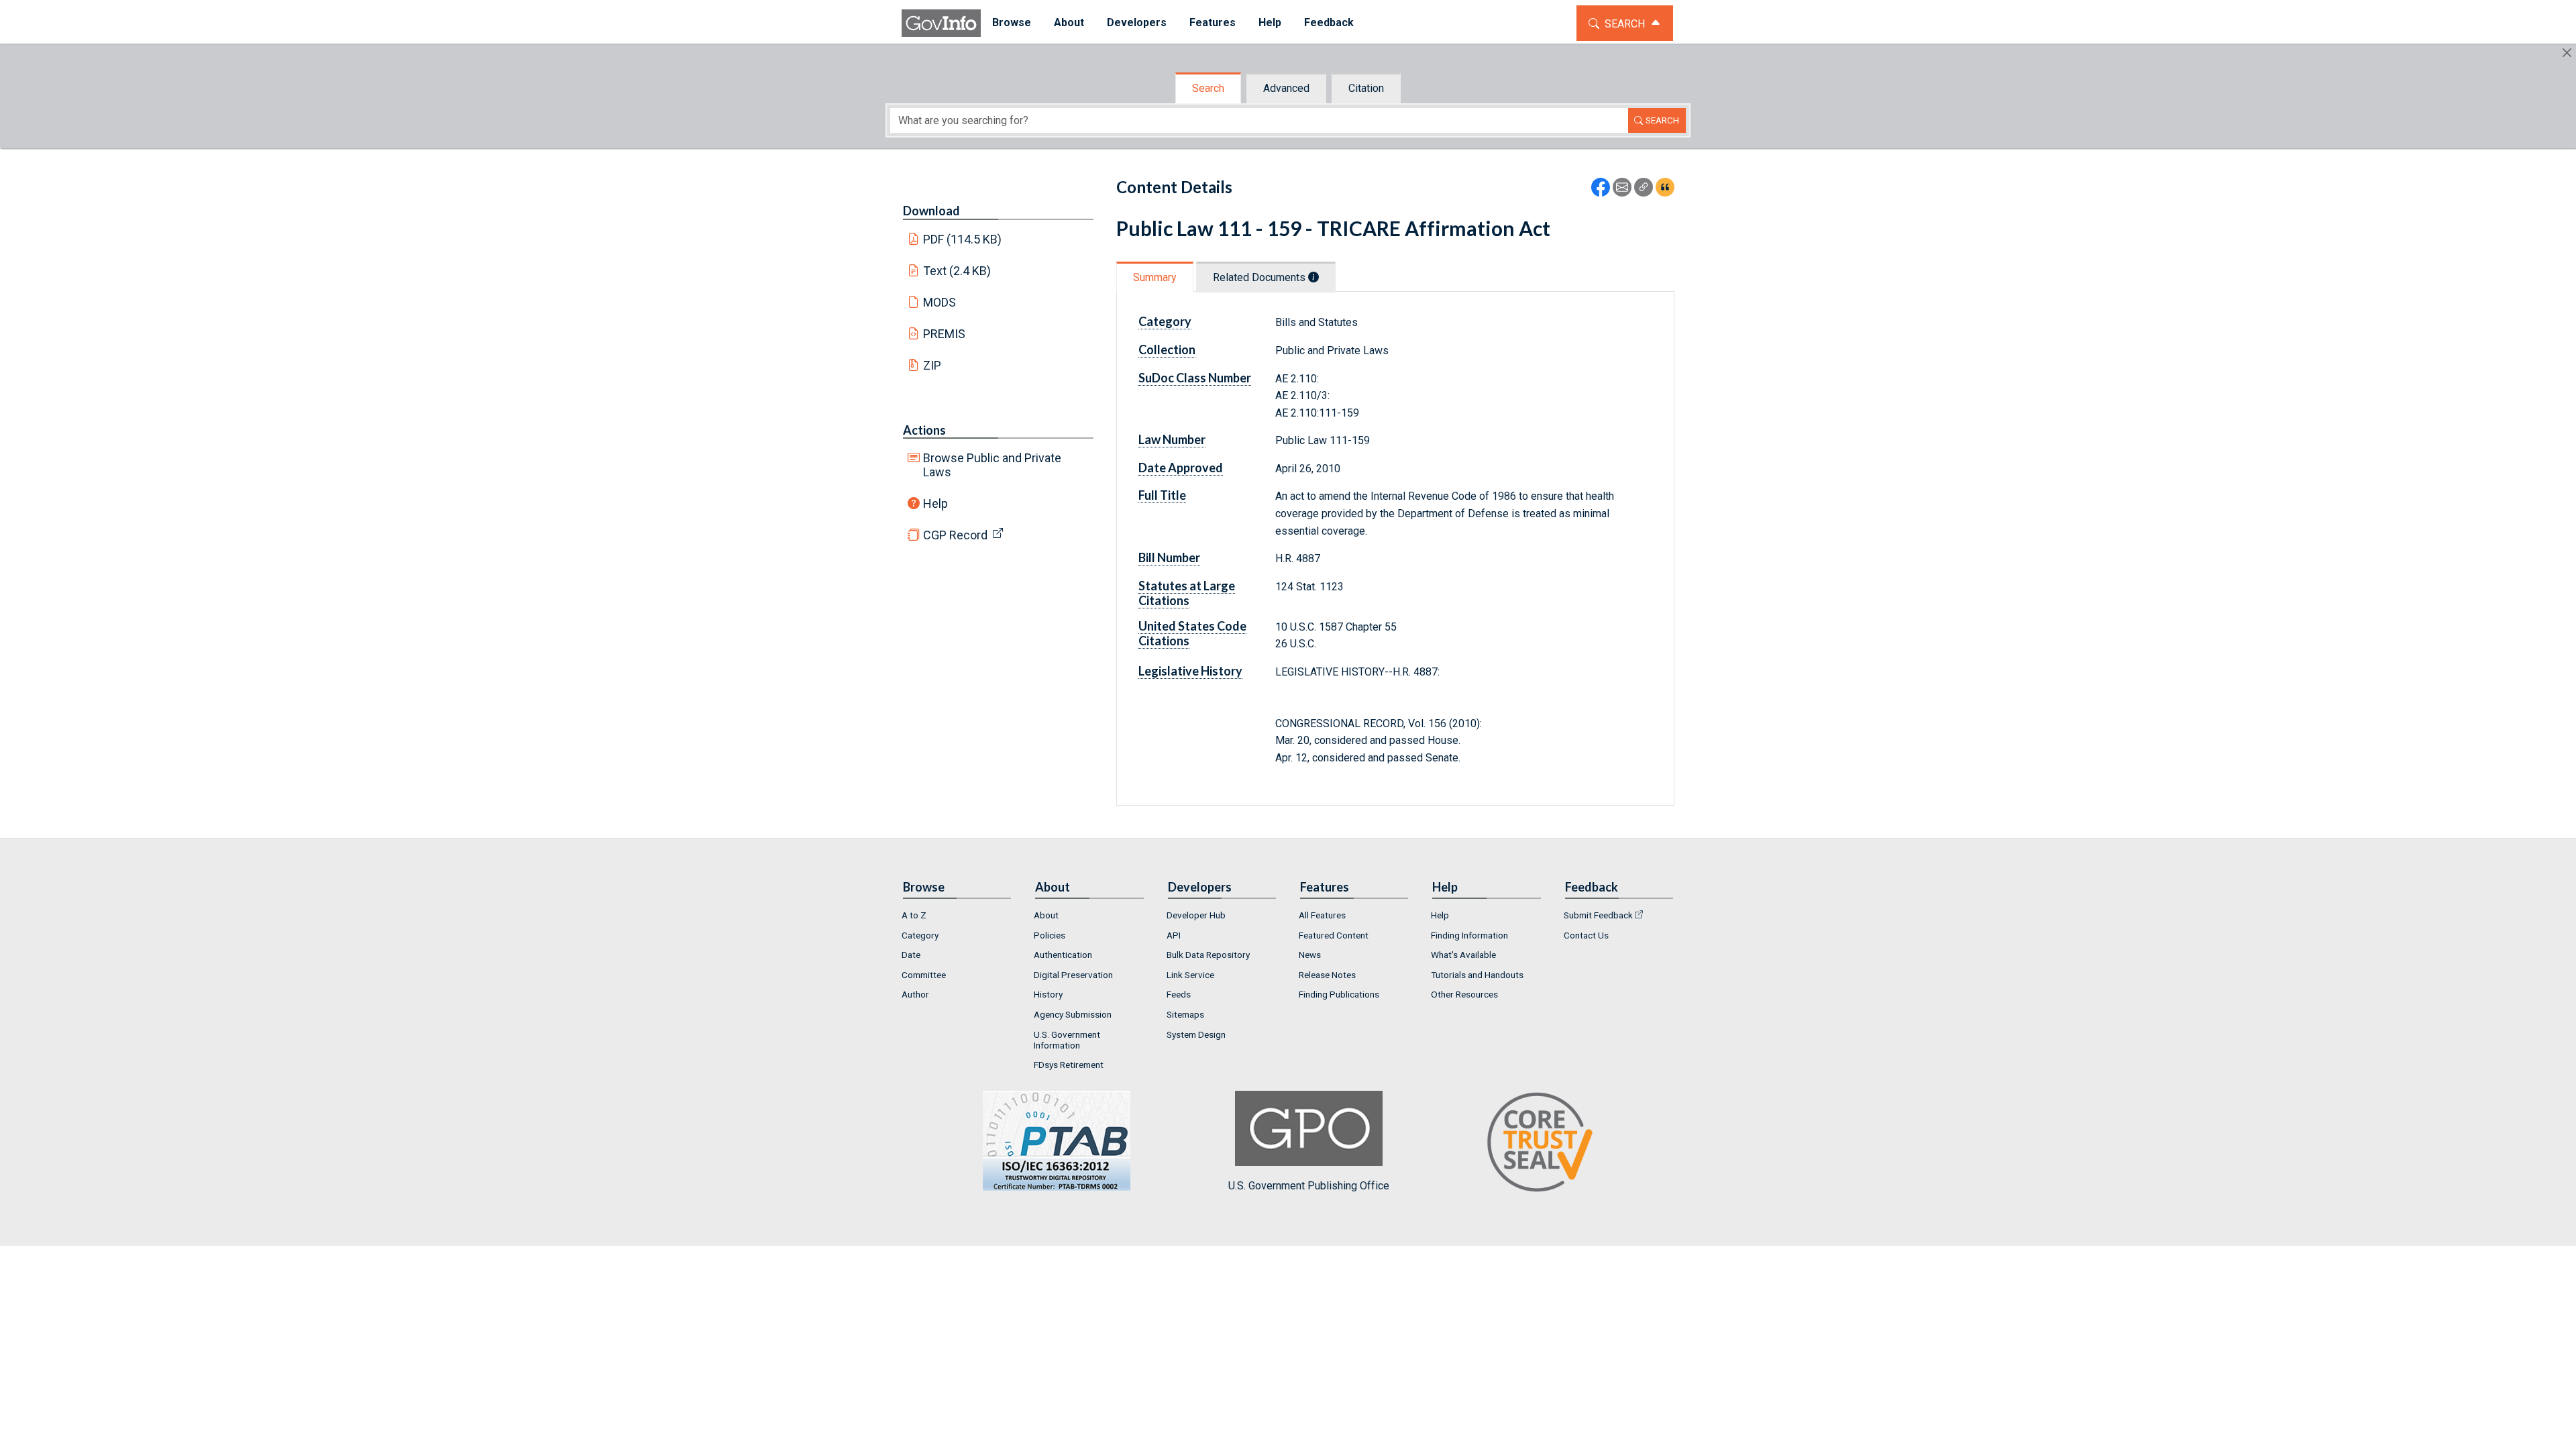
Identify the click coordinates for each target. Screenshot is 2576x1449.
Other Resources (1464, 994)
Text (957, 271)
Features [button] (1213, 22)
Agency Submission (1073, 1014)
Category (920, 935)
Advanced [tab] (1286, 88)
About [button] (1069, 22)
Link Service (1190, 975)
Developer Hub (1196, 915)
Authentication (1063, 955)
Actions (924, 430)
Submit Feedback (1598, 915)
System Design (1196, 1034)
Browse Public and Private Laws (992, 465)
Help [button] (1270, 22)
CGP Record (955, 535)
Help (935, 503)
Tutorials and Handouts (1477, 975)
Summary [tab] (1155, 277)
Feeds (1179, 994)
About (1046, 915)
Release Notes (1327, 975)
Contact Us (1586, 935)
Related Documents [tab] (1260, 277)
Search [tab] (1208, 88)
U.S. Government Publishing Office (1309, 1186)
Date (911, 955)
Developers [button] (1137, 22)
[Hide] (2567, 53)
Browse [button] (1012, 22)
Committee (924, 975)
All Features (1322, 915)
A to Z (914, 915)
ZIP (932, 365)
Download (931, 211)
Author (915, 994)
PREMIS (944, 334)
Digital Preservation (1073, 975)
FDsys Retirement (1069, 1065)
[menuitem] (1012, 23)
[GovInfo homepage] (941, 23)
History (1048, 994)
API (1174, 935)
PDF (963, 239)
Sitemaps (1185, 1014)
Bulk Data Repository (1208, 955)
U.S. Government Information (1067, 1040)
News (1310, 955)
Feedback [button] (1329, 22)
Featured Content (1334, 935)
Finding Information (1469, 935)
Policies (1050, 935)
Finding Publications (1339, 994)
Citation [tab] (1366, 88)
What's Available (1463, 955)
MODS (940, 302)
